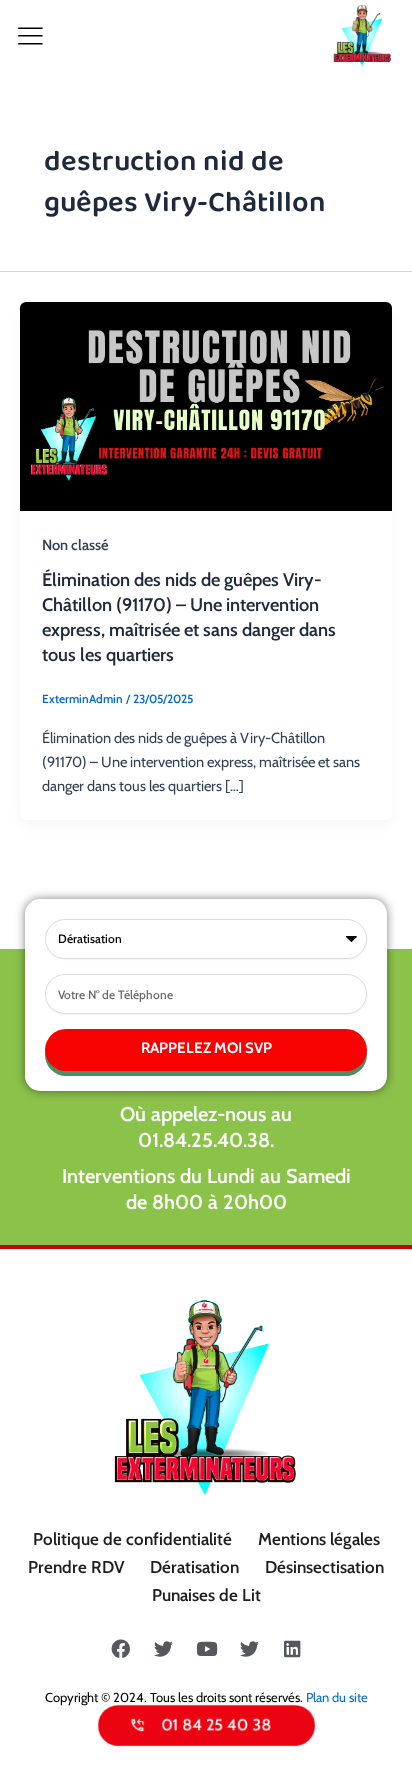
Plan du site (337, 1697)
